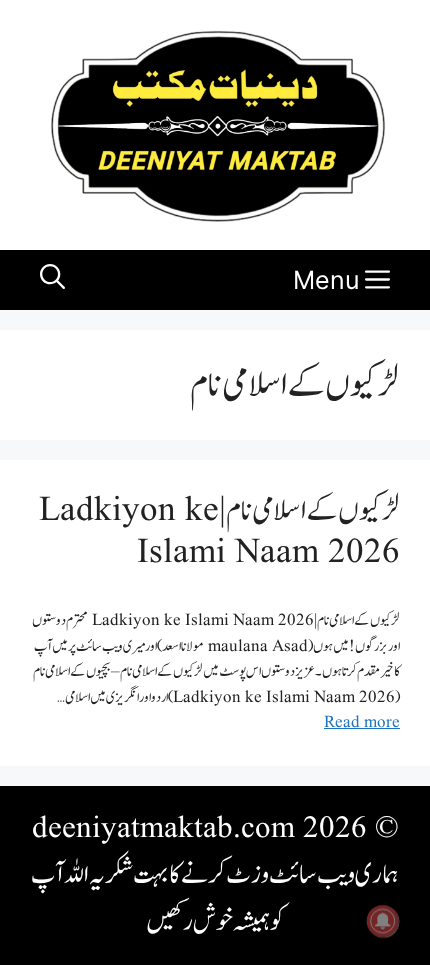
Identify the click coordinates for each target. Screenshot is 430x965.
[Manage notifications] (383, 921)
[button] (52, 280)
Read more (362, 722)
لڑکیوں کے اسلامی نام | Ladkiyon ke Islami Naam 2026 (219, 531)
